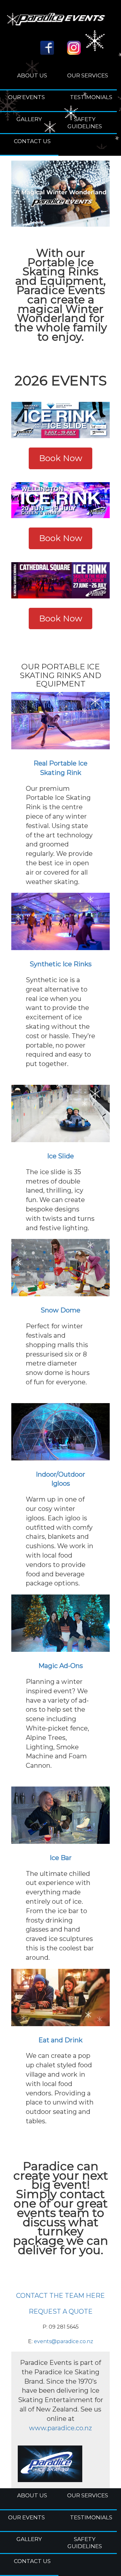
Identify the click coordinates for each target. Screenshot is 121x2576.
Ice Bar (61, 1858)
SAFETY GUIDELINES (85, 123)
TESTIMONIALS (91, 97)
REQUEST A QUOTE (61, 2311)
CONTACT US (32, 141)
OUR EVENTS (26, 97)
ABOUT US (32, 75)
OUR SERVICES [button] (88, 75)
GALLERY (29, 119)
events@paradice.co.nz (64, 2341)
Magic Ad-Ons (61, 1666)
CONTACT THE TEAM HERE (60, 2296)
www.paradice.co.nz (60, 2428)
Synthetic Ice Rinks (61, 964)
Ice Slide (60, 1156)
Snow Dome (60, 1310)
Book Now (61, 458)
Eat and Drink (60, 2040)
